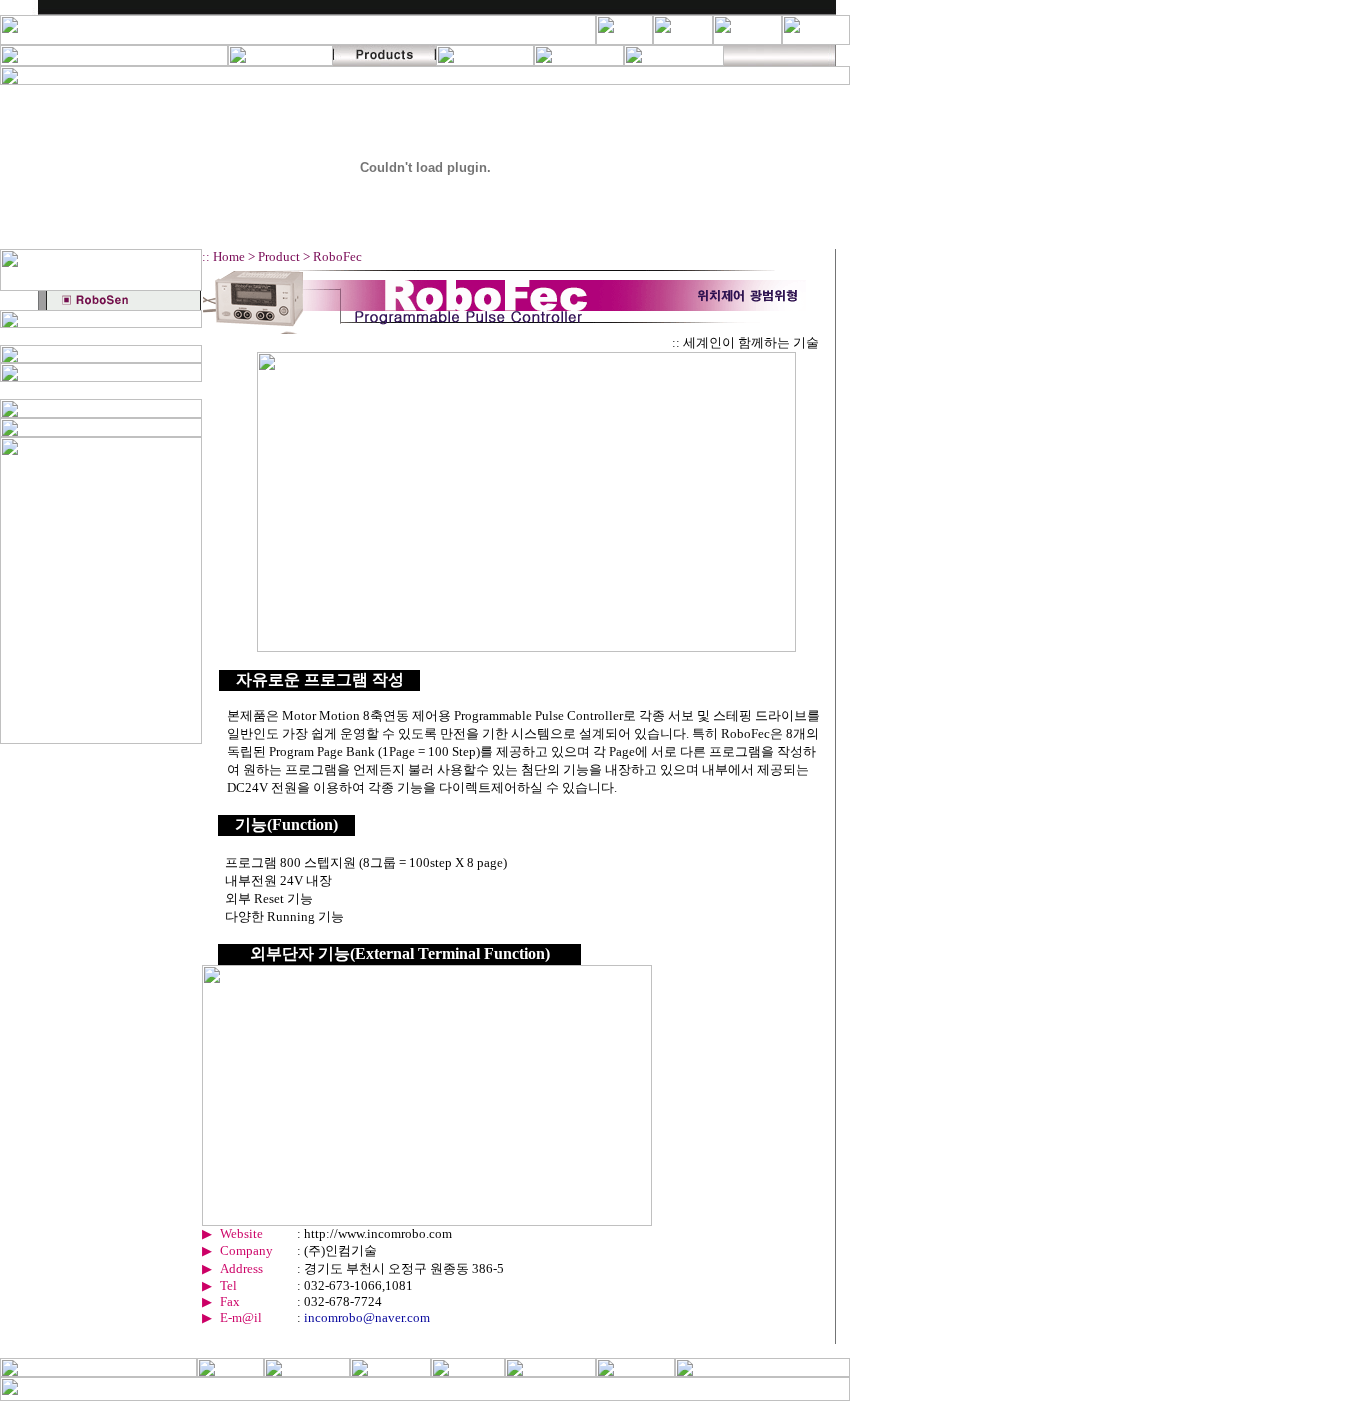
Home (229, 256)
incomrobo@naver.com (367, 1317)
